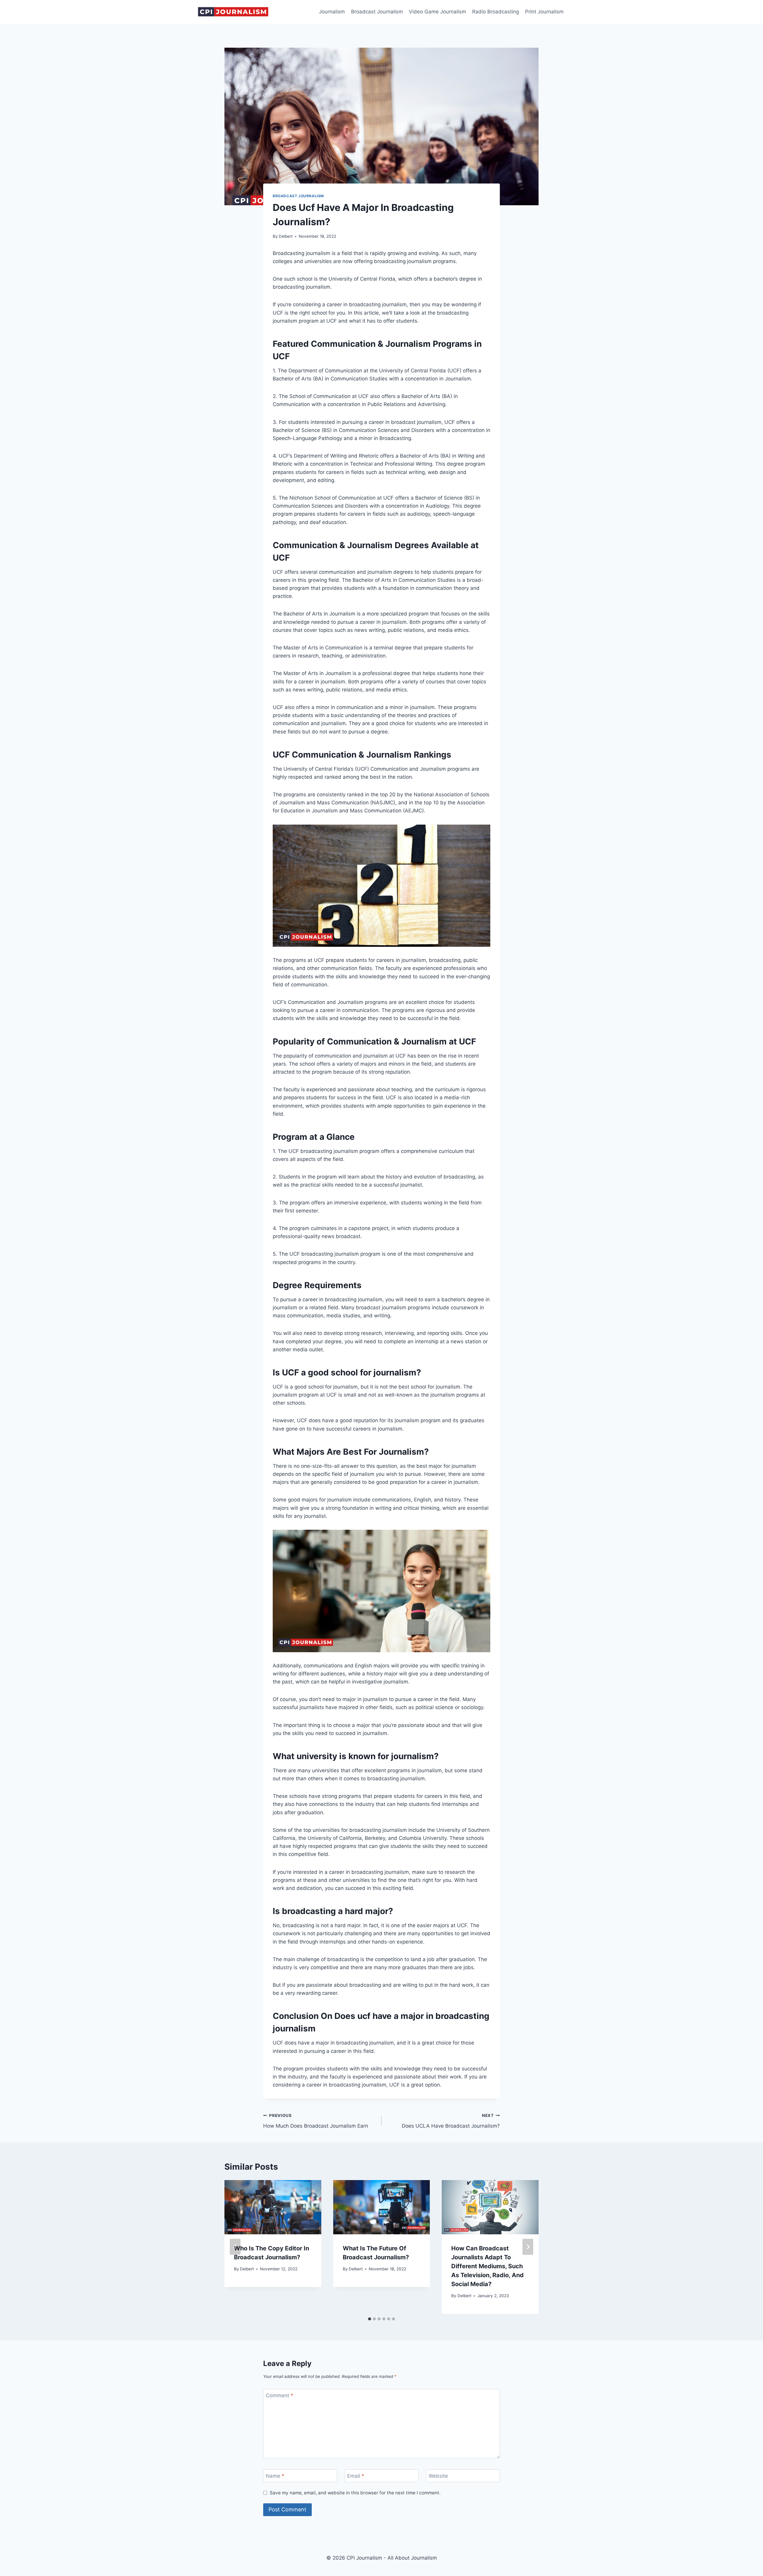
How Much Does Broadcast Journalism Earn (316, 2121)
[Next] (528, 2247)
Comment (280, 2395)
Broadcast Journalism (377, 12)
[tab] (370, 2319)
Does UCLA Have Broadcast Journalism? (451, 2121)
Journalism (332, 12)
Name (275, 2476)
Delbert (286, 236)
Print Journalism (544, 12)
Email (356, 2476)
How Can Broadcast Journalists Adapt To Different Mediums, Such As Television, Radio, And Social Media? (487, 2266)
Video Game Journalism (438, 12)
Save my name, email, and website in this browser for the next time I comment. (355, 2493)
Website (438, 2476)
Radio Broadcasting (496, 12)
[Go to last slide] (235, 2247)
